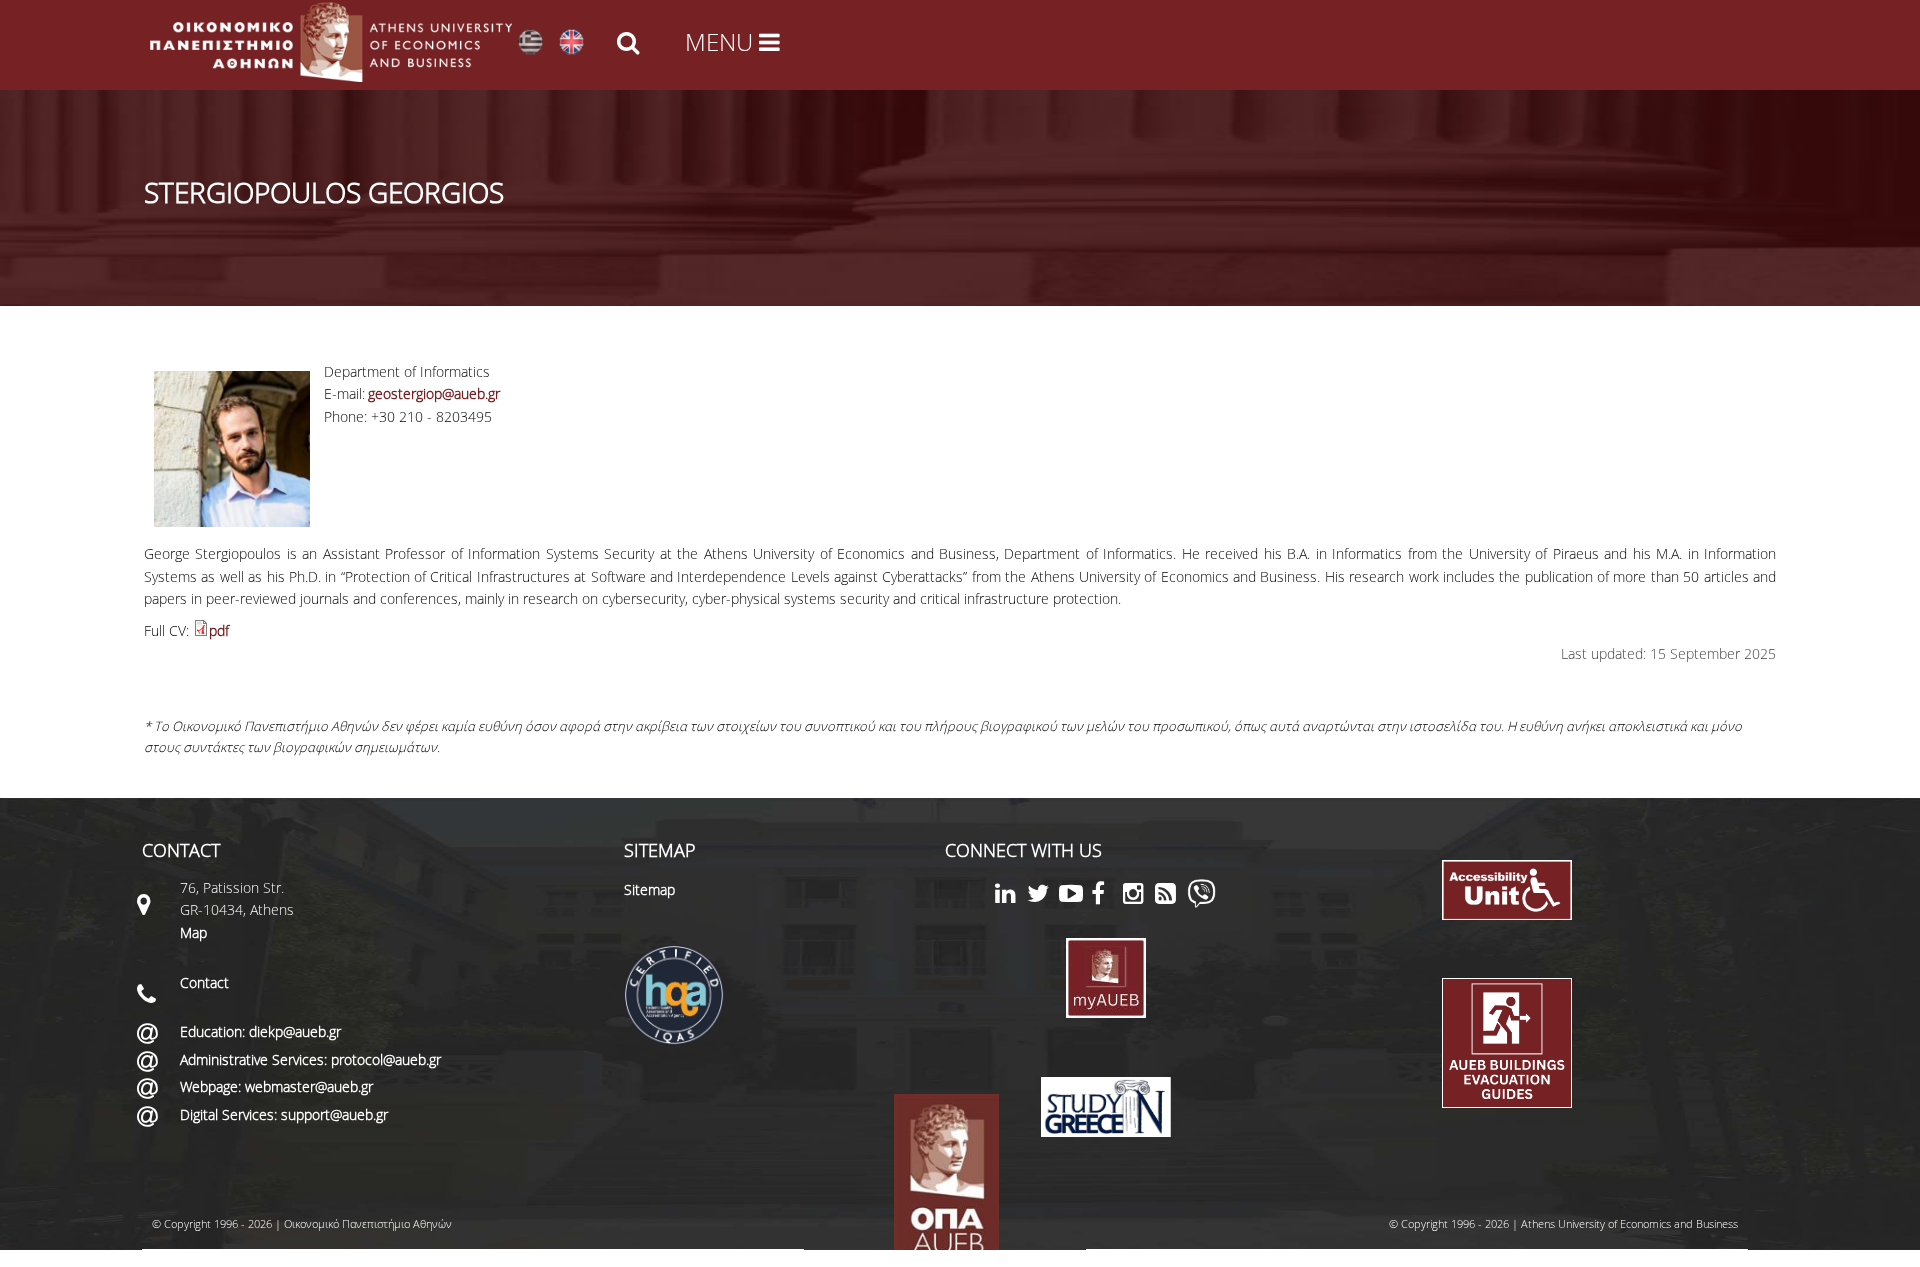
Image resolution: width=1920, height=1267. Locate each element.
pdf (219, 630)
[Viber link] (1201, 902)
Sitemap (649, 889)
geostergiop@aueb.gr (434, 393)
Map (193, 932)
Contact (204, 982)
